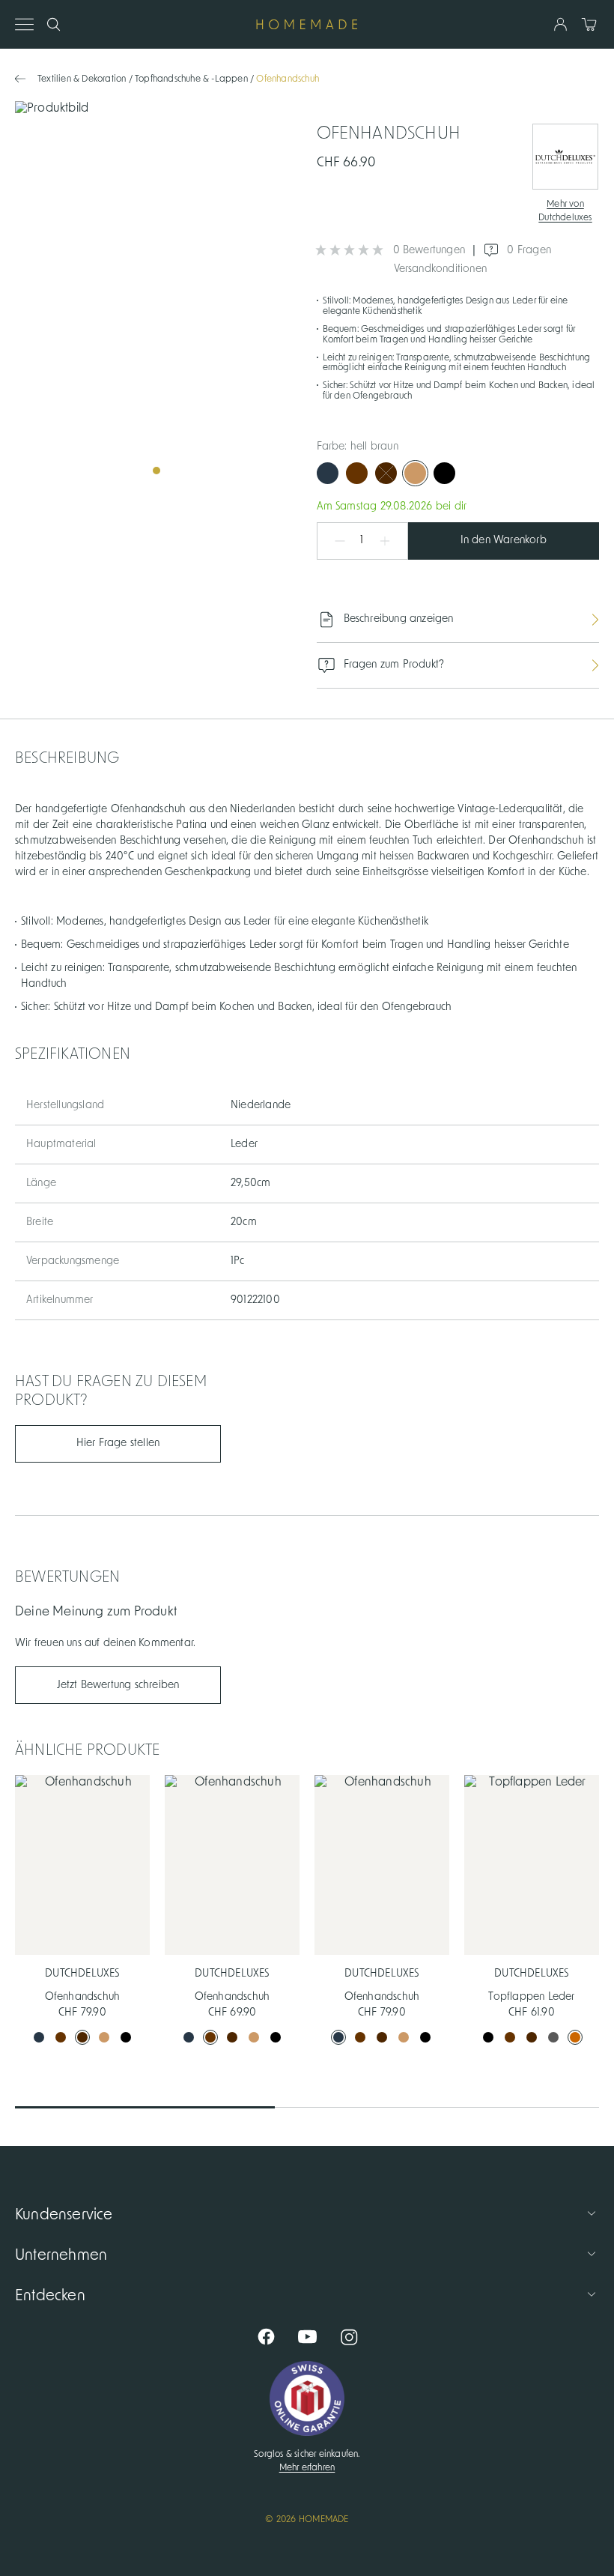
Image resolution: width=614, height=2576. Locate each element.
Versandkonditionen (441, 269)
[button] (332, 541)
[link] (156, 293)
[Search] (54, 24)
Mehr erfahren (307, 2467)
